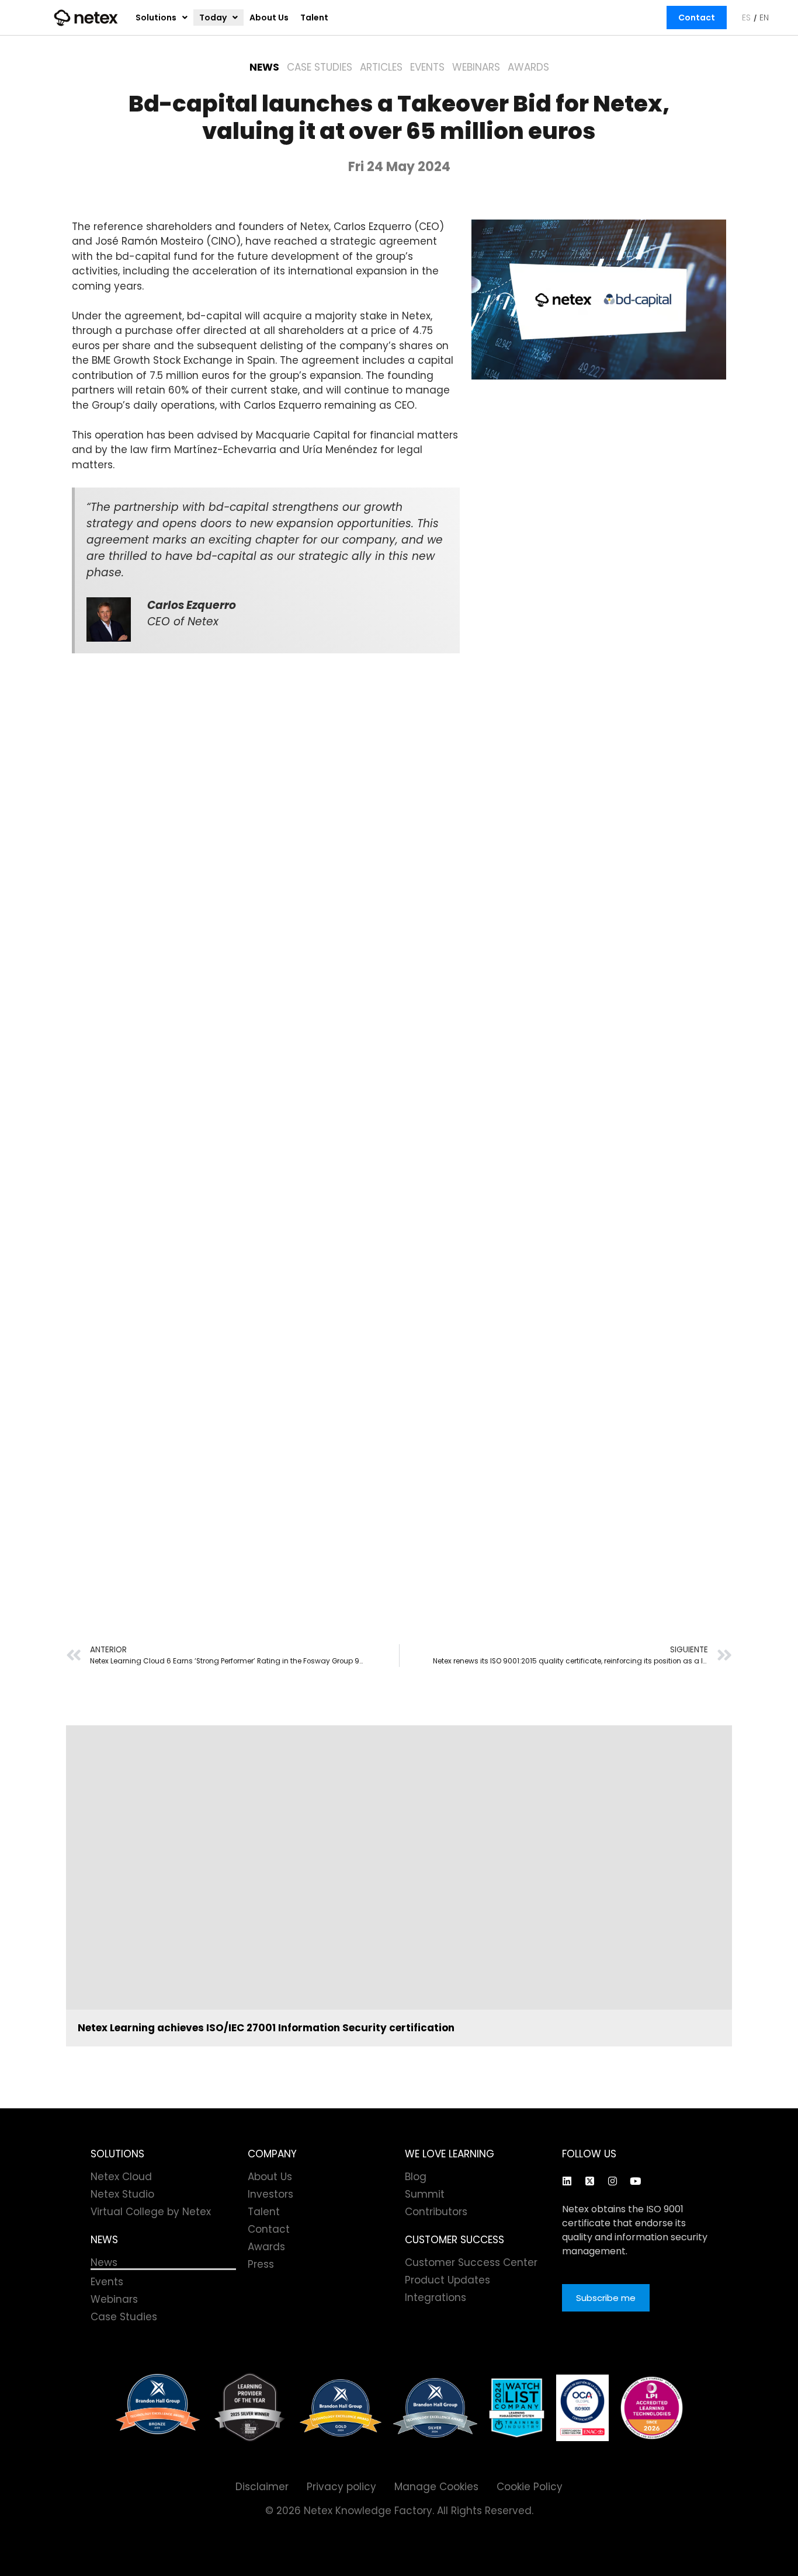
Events (427, 67)
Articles (381, 67)
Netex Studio (122, 2194)
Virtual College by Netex (151, 2212)
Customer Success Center (471, 2262)
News (264, 67)
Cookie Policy (530, 2487)
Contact (697, 18)
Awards (528, 67)
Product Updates (447, 2280)
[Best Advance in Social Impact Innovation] (250, 2408)
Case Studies (320, 67)
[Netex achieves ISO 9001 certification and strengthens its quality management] (582, 2408)
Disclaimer (262, 2487)
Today (213, 18)
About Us (269, 18)
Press (261, 2264)
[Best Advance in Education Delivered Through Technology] (341, 2408)
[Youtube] (635, 2181)
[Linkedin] (567, 2181)
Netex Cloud (121, 2177)
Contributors (436, 2212)
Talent (314, 18)
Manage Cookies (436, 2487)
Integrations (436, 2297)
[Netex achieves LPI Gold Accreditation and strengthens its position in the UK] (652, 2408)
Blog (416, 2177)
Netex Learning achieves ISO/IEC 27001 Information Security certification (266, 2028)
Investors (270, 2194)
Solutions (156, 18)
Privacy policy (341, 2487)
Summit (425, 2194)
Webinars (476, 67)
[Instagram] (612, 2181)
